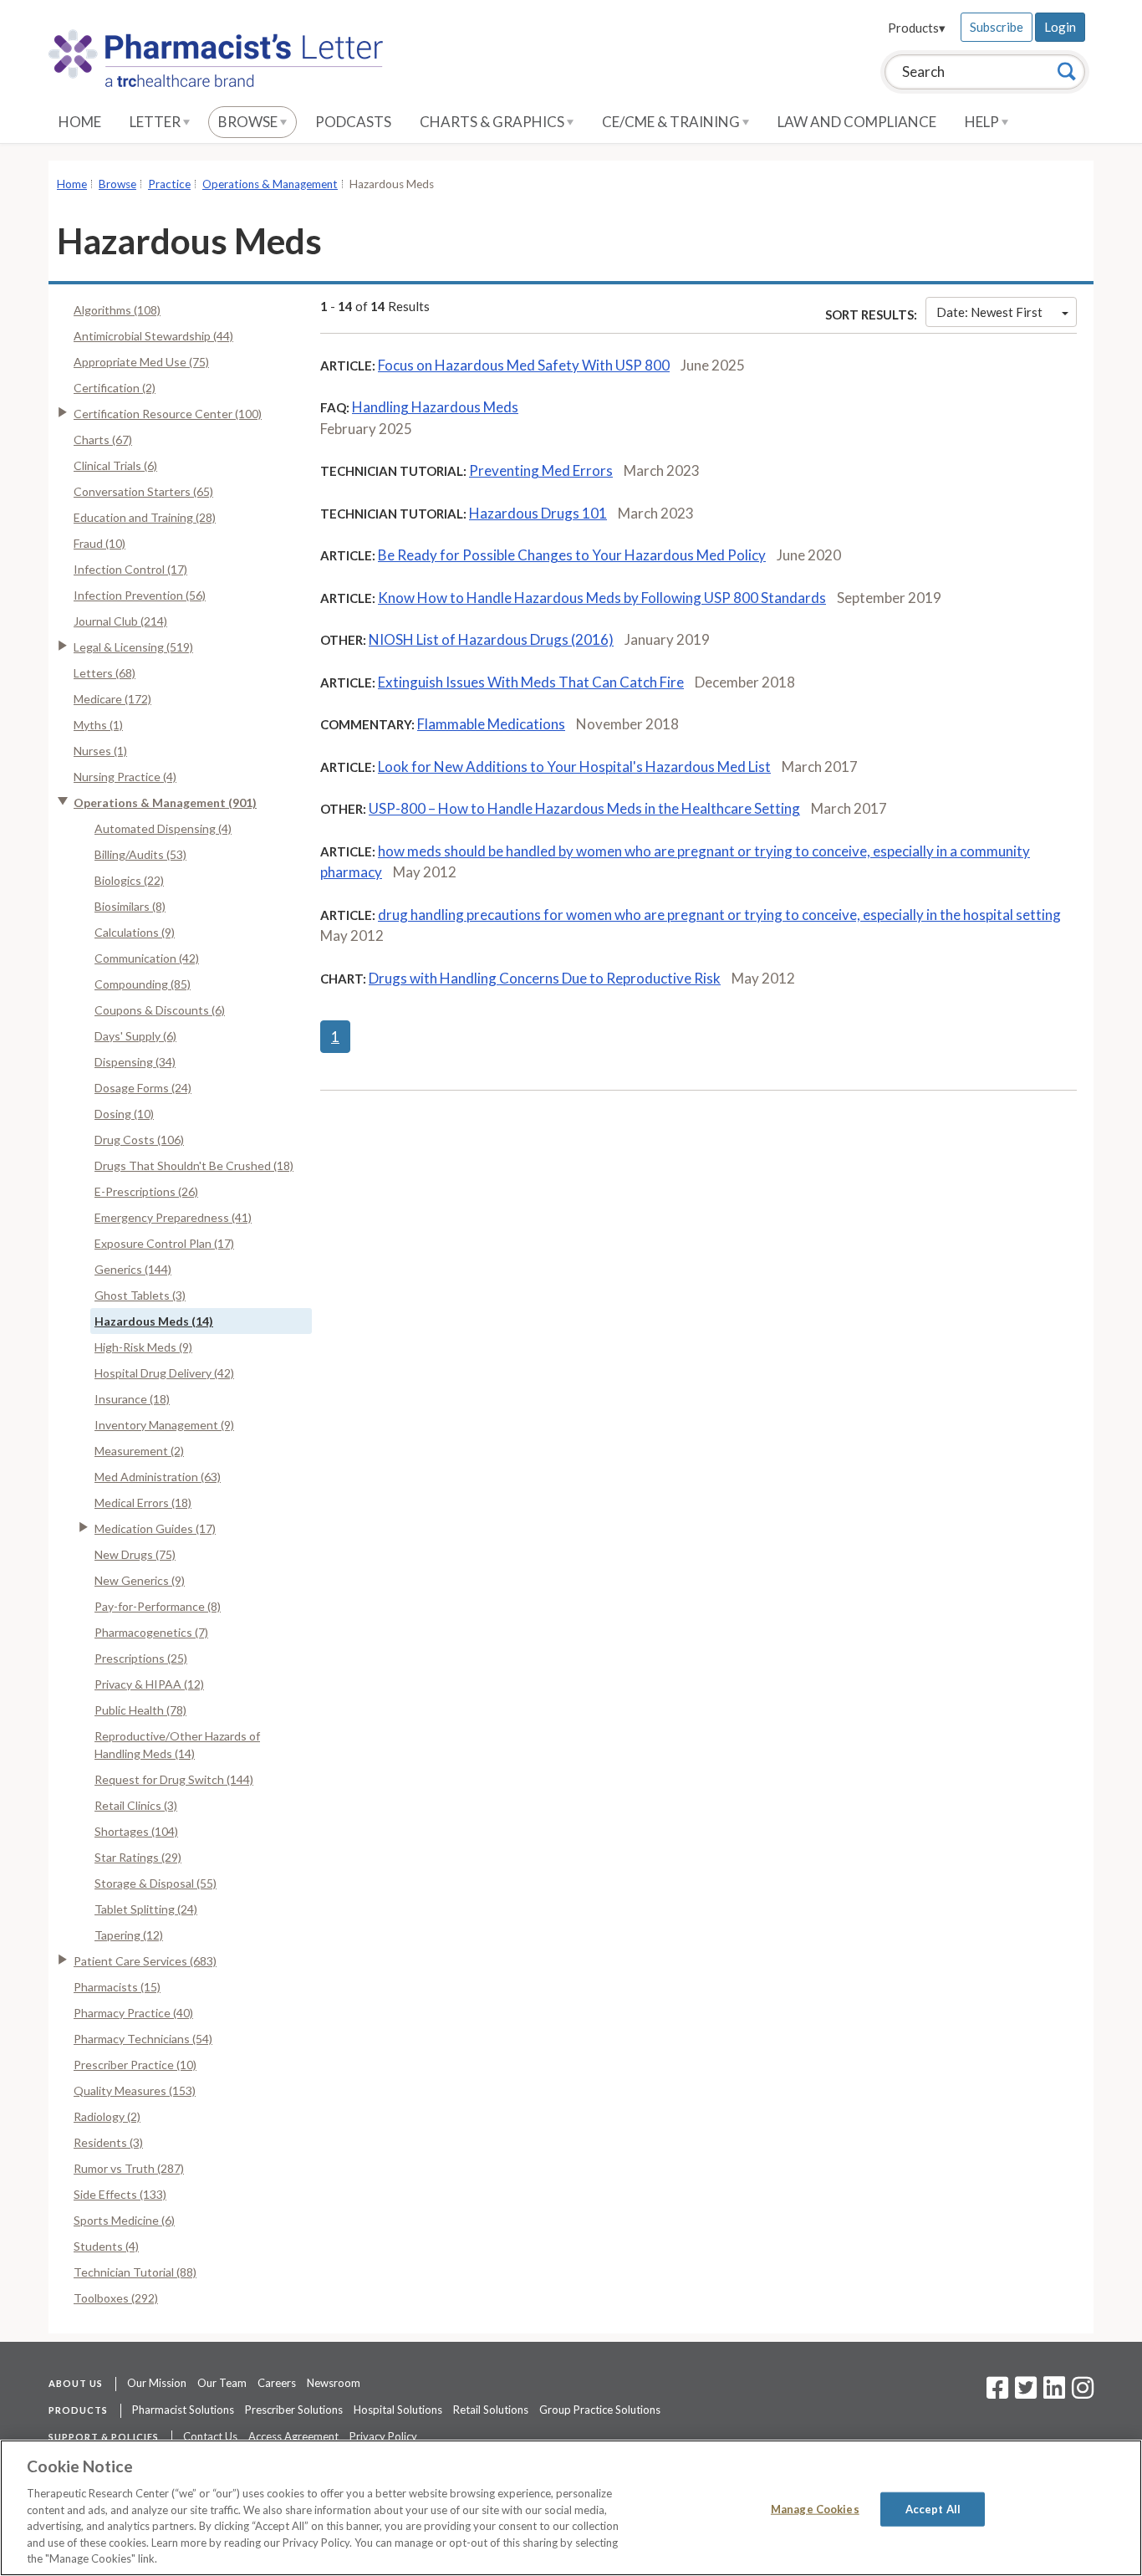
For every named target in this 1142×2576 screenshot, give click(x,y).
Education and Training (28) (145, 517)
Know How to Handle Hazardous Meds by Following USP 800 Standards (602, 598)
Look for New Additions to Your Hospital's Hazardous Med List (574, 767)
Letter (156, 122)
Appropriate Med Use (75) (141, 362)
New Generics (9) (140, 1580)
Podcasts (353, 122)
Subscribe (997, 27)
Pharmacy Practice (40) (133, 2013)
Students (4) (106, 2246)
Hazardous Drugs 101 (538, 513)
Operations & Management (270, 184)
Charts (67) (103, 440)
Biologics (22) (129, 880)
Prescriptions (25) (141, 1658)
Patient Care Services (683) (145, 1961)
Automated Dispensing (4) (163, 828)
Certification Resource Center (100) (168, 414)
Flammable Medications (491, 724)
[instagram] (1083, 2393)
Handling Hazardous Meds (435, 407)
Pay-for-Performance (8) (158, 1606)
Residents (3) (108, 2142)
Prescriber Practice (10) (135, 2065)
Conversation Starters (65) (143, 491)
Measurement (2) (139, 1451)
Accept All (933, 2508)
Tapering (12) (129, 1935)
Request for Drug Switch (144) (174, 1779)
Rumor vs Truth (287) (129, 2168)
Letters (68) (105, 673)
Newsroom (334, 2383)
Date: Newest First (989, 312)
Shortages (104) (136, 1831)
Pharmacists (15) (117, 1987)
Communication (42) (147, 958)
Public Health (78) (140, 1710)
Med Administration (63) (158, 1477)
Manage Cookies (815, 2508)
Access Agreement (293, 2436)
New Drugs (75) (135, 1554)
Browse (249, 122)
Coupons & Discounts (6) (160, 1010)
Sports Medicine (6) (124, 2220)
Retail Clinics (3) (136, 1805)
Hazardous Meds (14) (154, 1321)
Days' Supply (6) (135, 1036)
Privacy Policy (383, 2436)
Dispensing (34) (135, 1062)
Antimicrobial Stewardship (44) (153, 336)
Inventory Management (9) (164, 1425)
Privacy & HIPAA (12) (149, 1684)
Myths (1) (98, 725)
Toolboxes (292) (116, 2298)
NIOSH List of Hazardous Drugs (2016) (491, 639)
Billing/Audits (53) (140, 854)
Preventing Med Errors (541, 470)
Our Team (222, 2383)
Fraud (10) (99, 543)
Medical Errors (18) (143, 1503)
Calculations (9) (135, 932)
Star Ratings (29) (138, 1857)
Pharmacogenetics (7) (151, 1632)
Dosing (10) (124, 1114)
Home (80, 122)
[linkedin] (1054, 2393)
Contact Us (210, 2436)
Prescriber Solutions (294, 2410)
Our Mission (157, 2383)
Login (1060, 27)
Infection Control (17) (130, 569)
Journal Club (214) (120, 621)
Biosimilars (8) (130, 906)
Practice (169, 184)
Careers (277, 2383)
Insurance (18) (132, 1399)
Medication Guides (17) (155, 1528)
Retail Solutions (491, 2410)
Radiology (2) (107, 2116)
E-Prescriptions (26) (146, 1191)
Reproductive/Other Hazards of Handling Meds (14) (177, 1745)
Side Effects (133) (120, 2194)
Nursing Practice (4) (125, 777)
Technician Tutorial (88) (135, 2272)
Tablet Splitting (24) (146, 1909)
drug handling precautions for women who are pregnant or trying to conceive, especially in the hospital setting (719, 915)
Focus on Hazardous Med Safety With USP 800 (524, 365)
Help (983, 122)
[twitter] (1024, 2393)
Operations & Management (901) (165, 802)
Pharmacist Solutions (183, 2410)
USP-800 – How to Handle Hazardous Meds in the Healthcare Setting (584, 808)
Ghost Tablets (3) (140, 1295)
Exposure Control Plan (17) (164, 1243)
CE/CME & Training (672, 122)
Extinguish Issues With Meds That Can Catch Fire (531, 682)
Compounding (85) (143, 984)
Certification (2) (115, 388)
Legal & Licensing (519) (133, 647)
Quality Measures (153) (135, 2090)
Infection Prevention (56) (140, 595)
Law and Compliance (857, 122)
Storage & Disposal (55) (155, 1883)
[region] (571, 2508)
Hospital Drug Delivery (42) (164, 1373)
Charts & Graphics (493, 122)
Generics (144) (133, 1269)
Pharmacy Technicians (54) (143, 2039)
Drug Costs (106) (139, 1140)
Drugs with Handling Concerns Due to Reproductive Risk (545, 978)
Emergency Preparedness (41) (173, 1217)
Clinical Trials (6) (115, 465)
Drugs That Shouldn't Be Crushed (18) (194, 1165)
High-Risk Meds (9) (143, 1347)
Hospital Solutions (398, 2410)
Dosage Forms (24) (143, 1088)
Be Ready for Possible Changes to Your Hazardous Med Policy (572, 555)
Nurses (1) (100, 751)
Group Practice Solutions (600, 2410)
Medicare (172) (112, 699)
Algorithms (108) (117, 310)
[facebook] (997, 2393)
